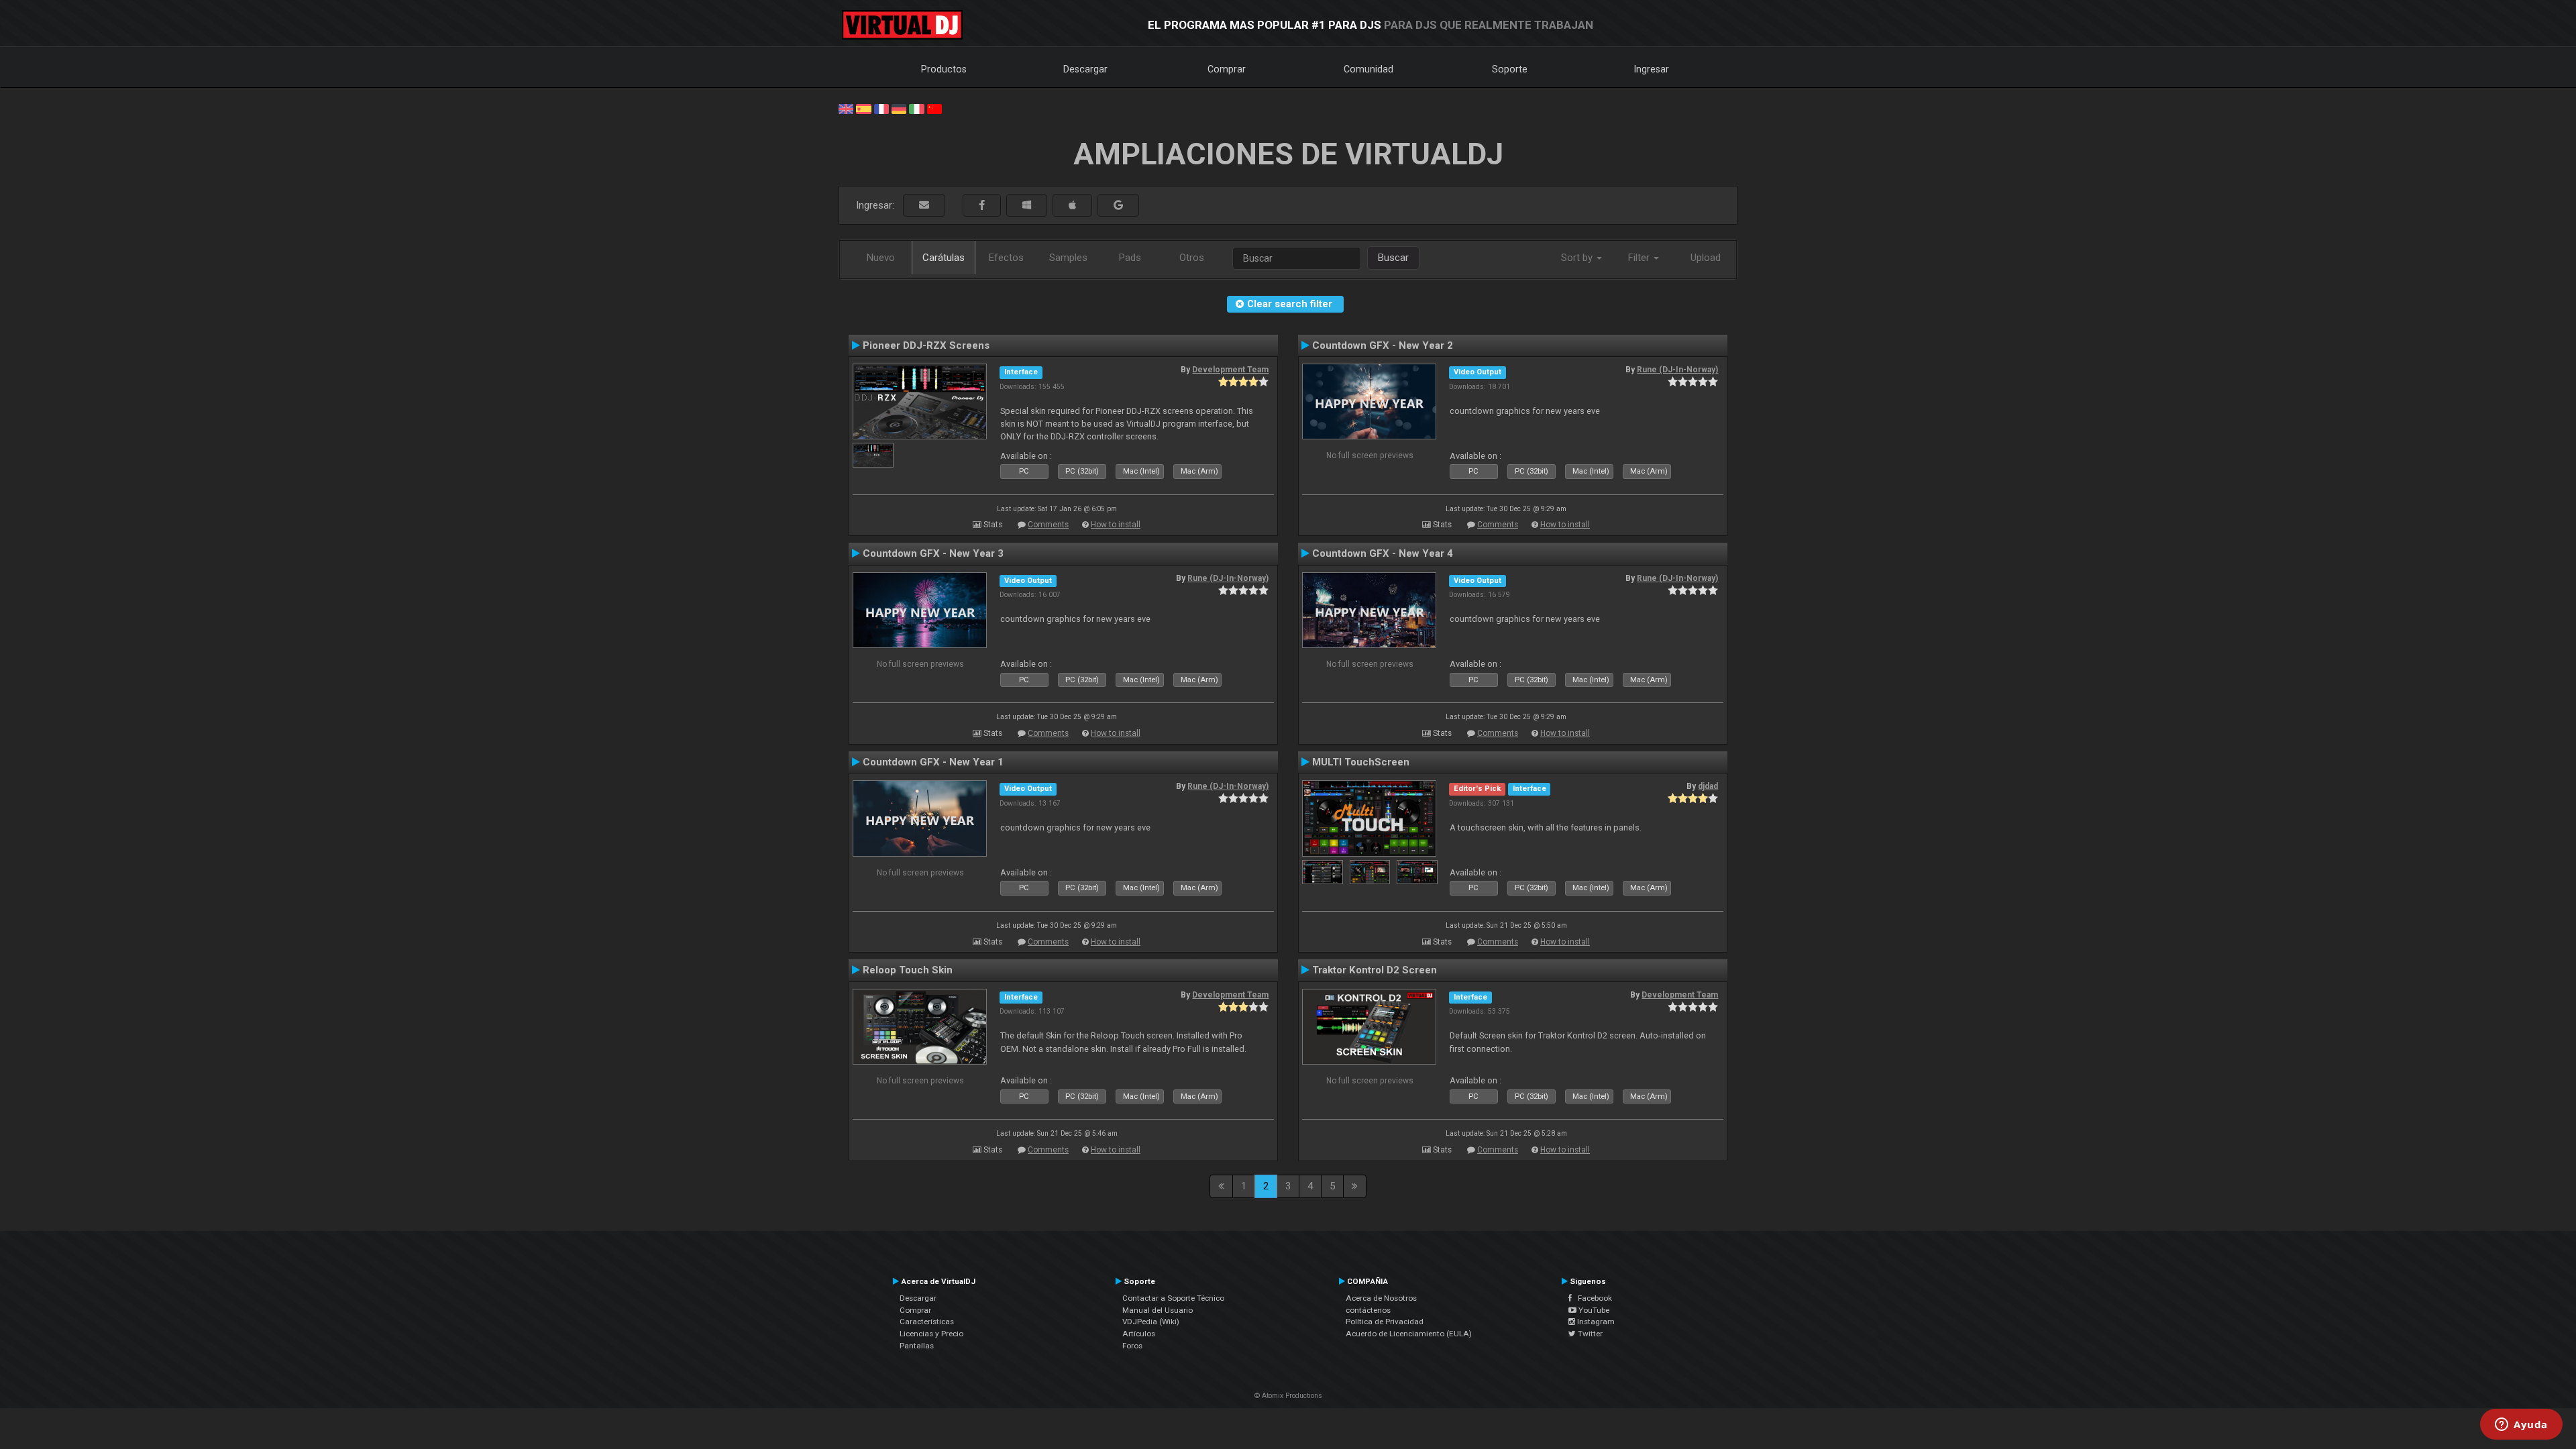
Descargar (1085, 69)
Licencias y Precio (931, 1334)
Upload (1706, 258)
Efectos (1006, 258)
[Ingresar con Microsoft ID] (1027, 206)
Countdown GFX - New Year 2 (1383, 345)
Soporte (1510, 69)
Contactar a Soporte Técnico (1173, 1298)
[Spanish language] (863, 108)
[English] (846, 108)
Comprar (1227, 69)
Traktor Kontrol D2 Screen (1375, 970)
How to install (1116, 525)
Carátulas (944, 258)
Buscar (1393, 258)
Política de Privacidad (1385, 1322)
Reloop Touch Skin (908, 970)
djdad (1708, 786)
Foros (1132, 1346)
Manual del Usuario (1158, 1310)
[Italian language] (916, 108)
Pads (1130, 258)
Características (927, 1322)
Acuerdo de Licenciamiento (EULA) (1409, 1334)
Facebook (1592, 1298)
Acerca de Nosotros (1381, 1298)
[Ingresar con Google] (1118, 206)
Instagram (1595, 1322)
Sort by (1578, 258)
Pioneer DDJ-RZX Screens (926, 345)
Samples (1068, 258)
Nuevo (881, 258)
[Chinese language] (934, 108)
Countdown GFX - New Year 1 (933, 762)
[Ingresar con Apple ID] (1072, 206)
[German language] (899, 108)
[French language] (881, 108)
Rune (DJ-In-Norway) (1677, 370)
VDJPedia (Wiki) (1151, 1322)
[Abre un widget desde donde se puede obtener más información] (2521, 1426)
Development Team (1230, 370)
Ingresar (1652, 69)
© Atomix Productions (1288, 1396)
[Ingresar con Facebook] (982, 206)
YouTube (1593, 1310)
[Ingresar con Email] (924, 206)
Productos (944, 69)
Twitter (1589, 1334)
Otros (1192, 258)
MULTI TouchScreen (1361, 762)
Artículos (1139, 1334)
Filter (1640, 258)
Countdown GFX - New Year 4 (1383, 553)
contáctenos (1368, 1310)
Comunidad (1368, 69)
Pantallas (917, 1346)
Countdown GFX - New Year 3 (933, 553)
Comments (1048, 525)
